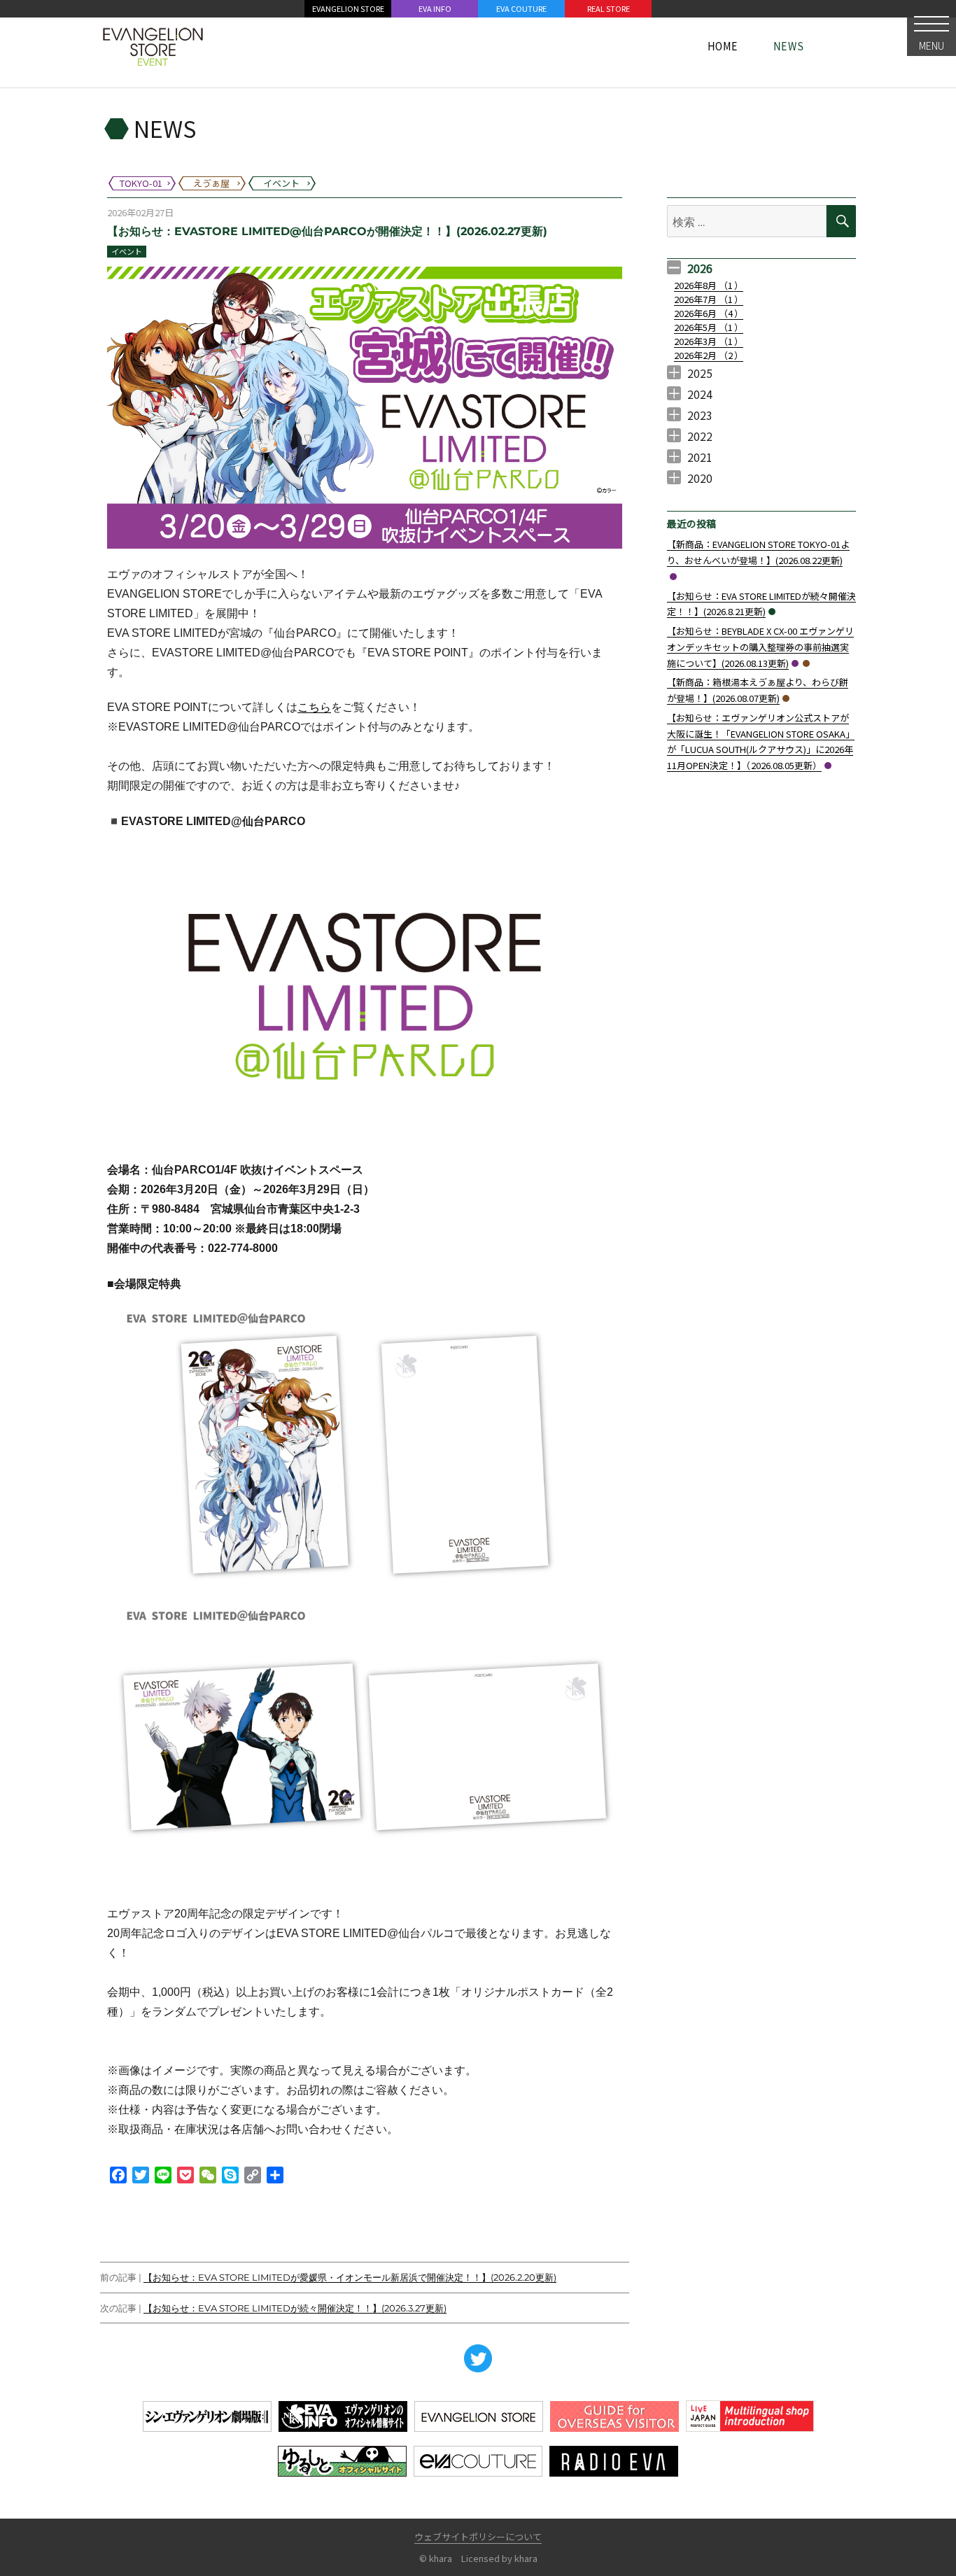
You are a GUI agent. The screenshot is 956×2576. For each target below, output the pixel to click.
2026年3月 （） (709, 341)
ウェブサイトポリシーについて (478, 2536)
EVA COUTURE (521, 8)
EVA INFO (435, 8)
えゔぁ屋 (806, 663)
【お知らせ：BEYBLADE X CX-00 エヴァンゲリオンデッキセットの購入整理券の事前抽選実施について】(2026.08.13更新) (760, 647)
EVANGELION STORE (348, 8)
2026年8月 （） (709, 285)
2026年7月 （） (709, 299)
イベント (127, 251)
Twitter (478, 2358)
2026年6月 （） (709, 313)
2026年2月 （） (709, 355)
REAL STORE (609, 8)
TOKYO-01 (673, 577)
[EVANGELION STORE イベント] (153, 45)
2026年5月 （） (709, 327)
